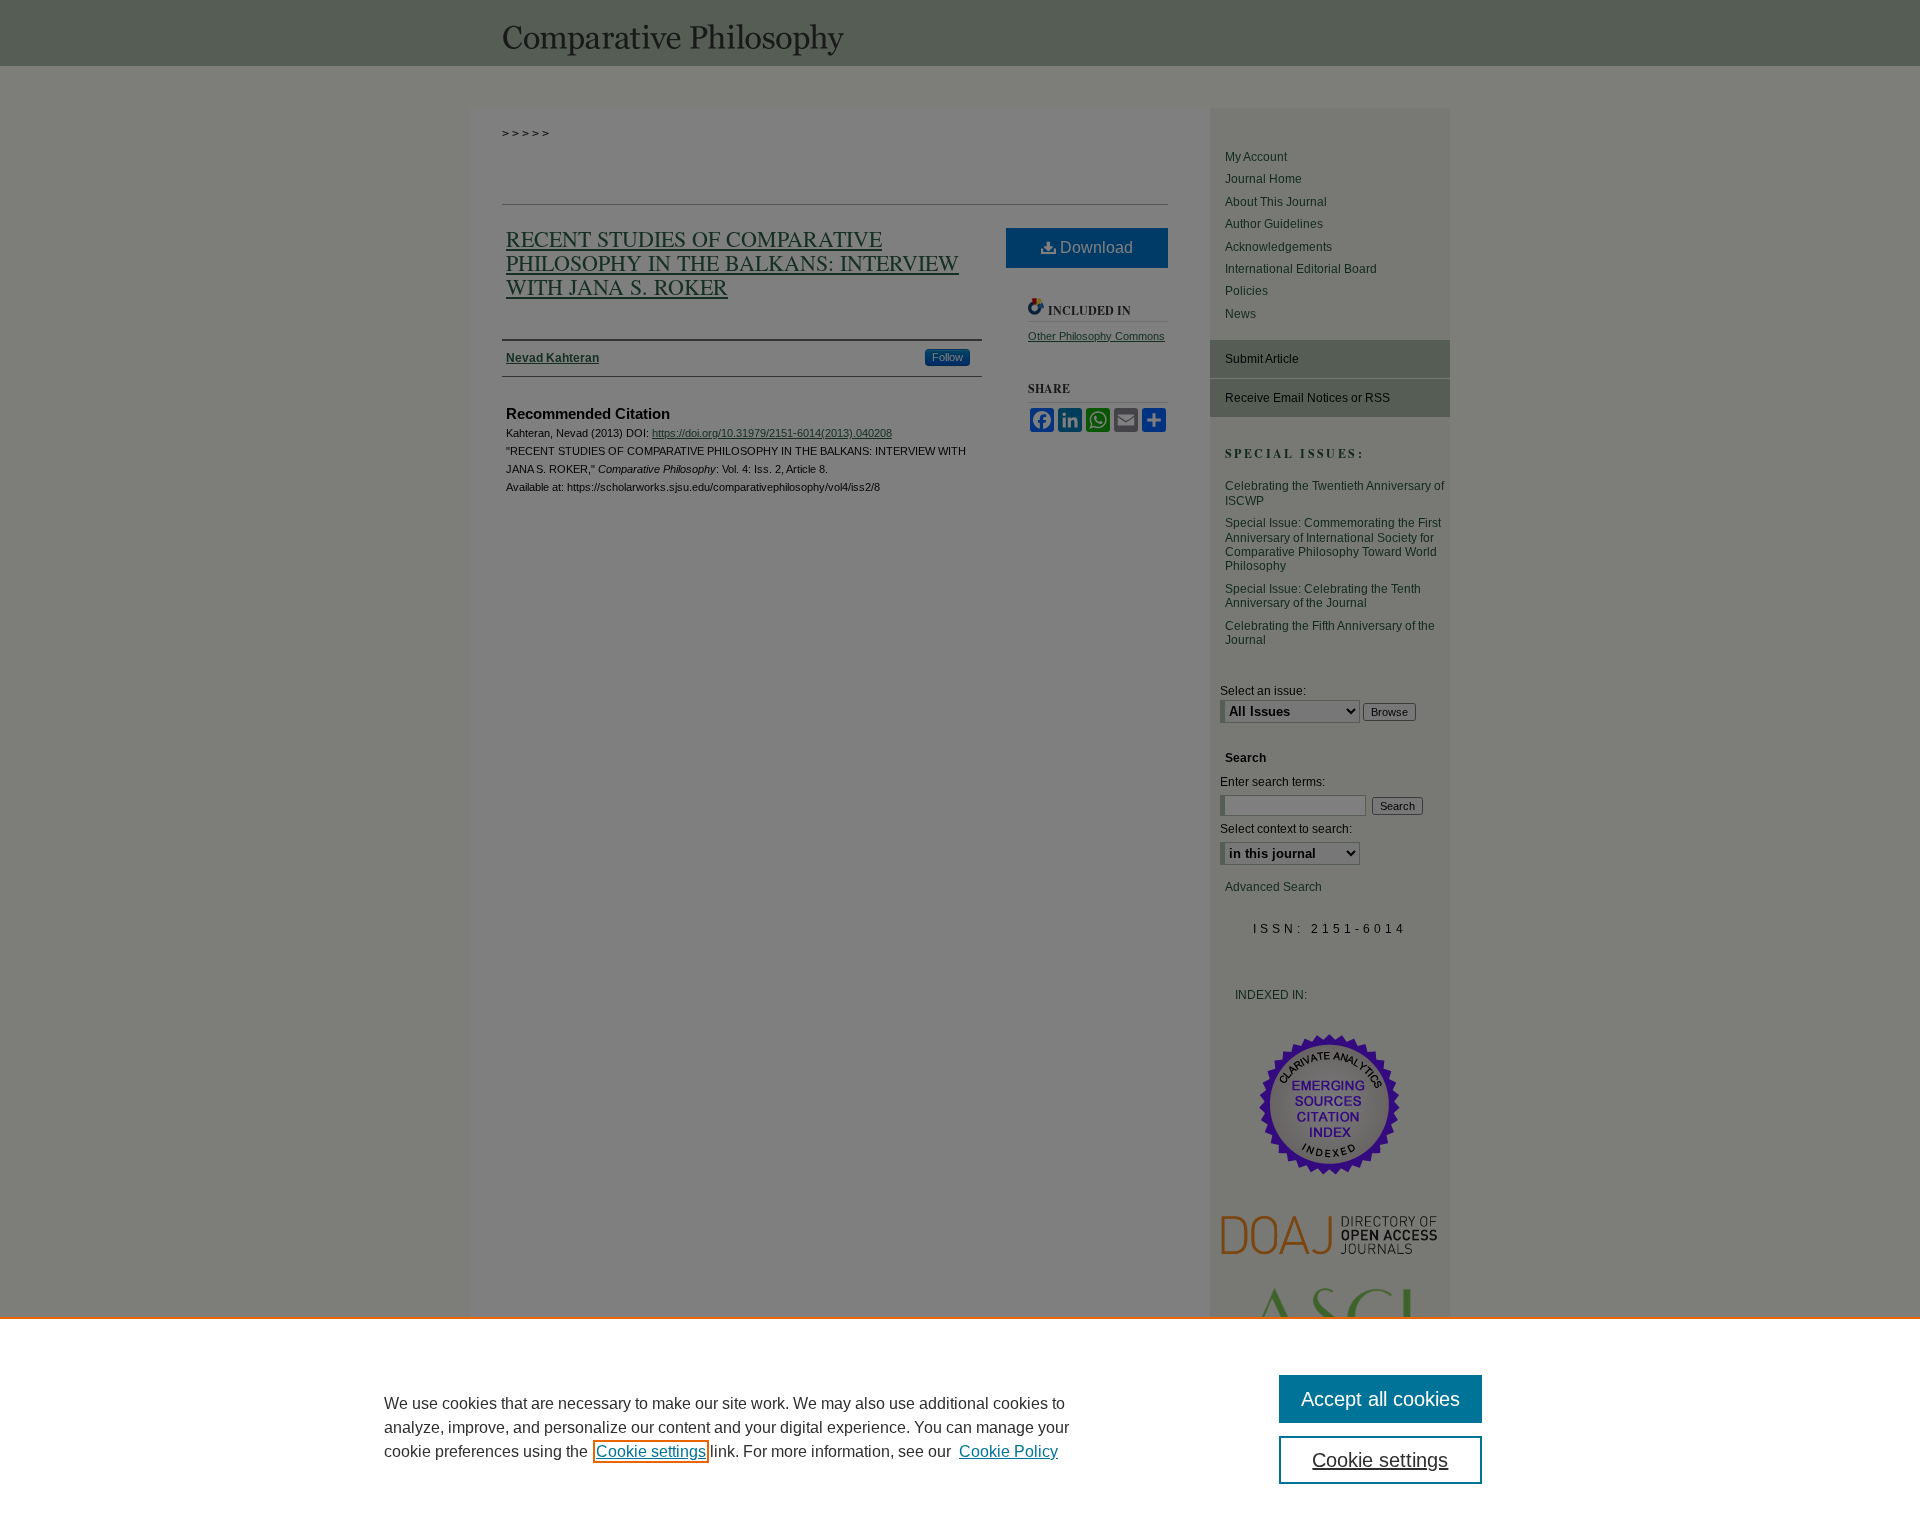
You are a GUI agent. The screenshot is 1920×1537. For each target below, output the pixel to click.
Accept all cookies (1380, 1399)
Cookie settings (651, 1451)
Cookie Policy (1008, 1451)
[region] (960, 1427)
